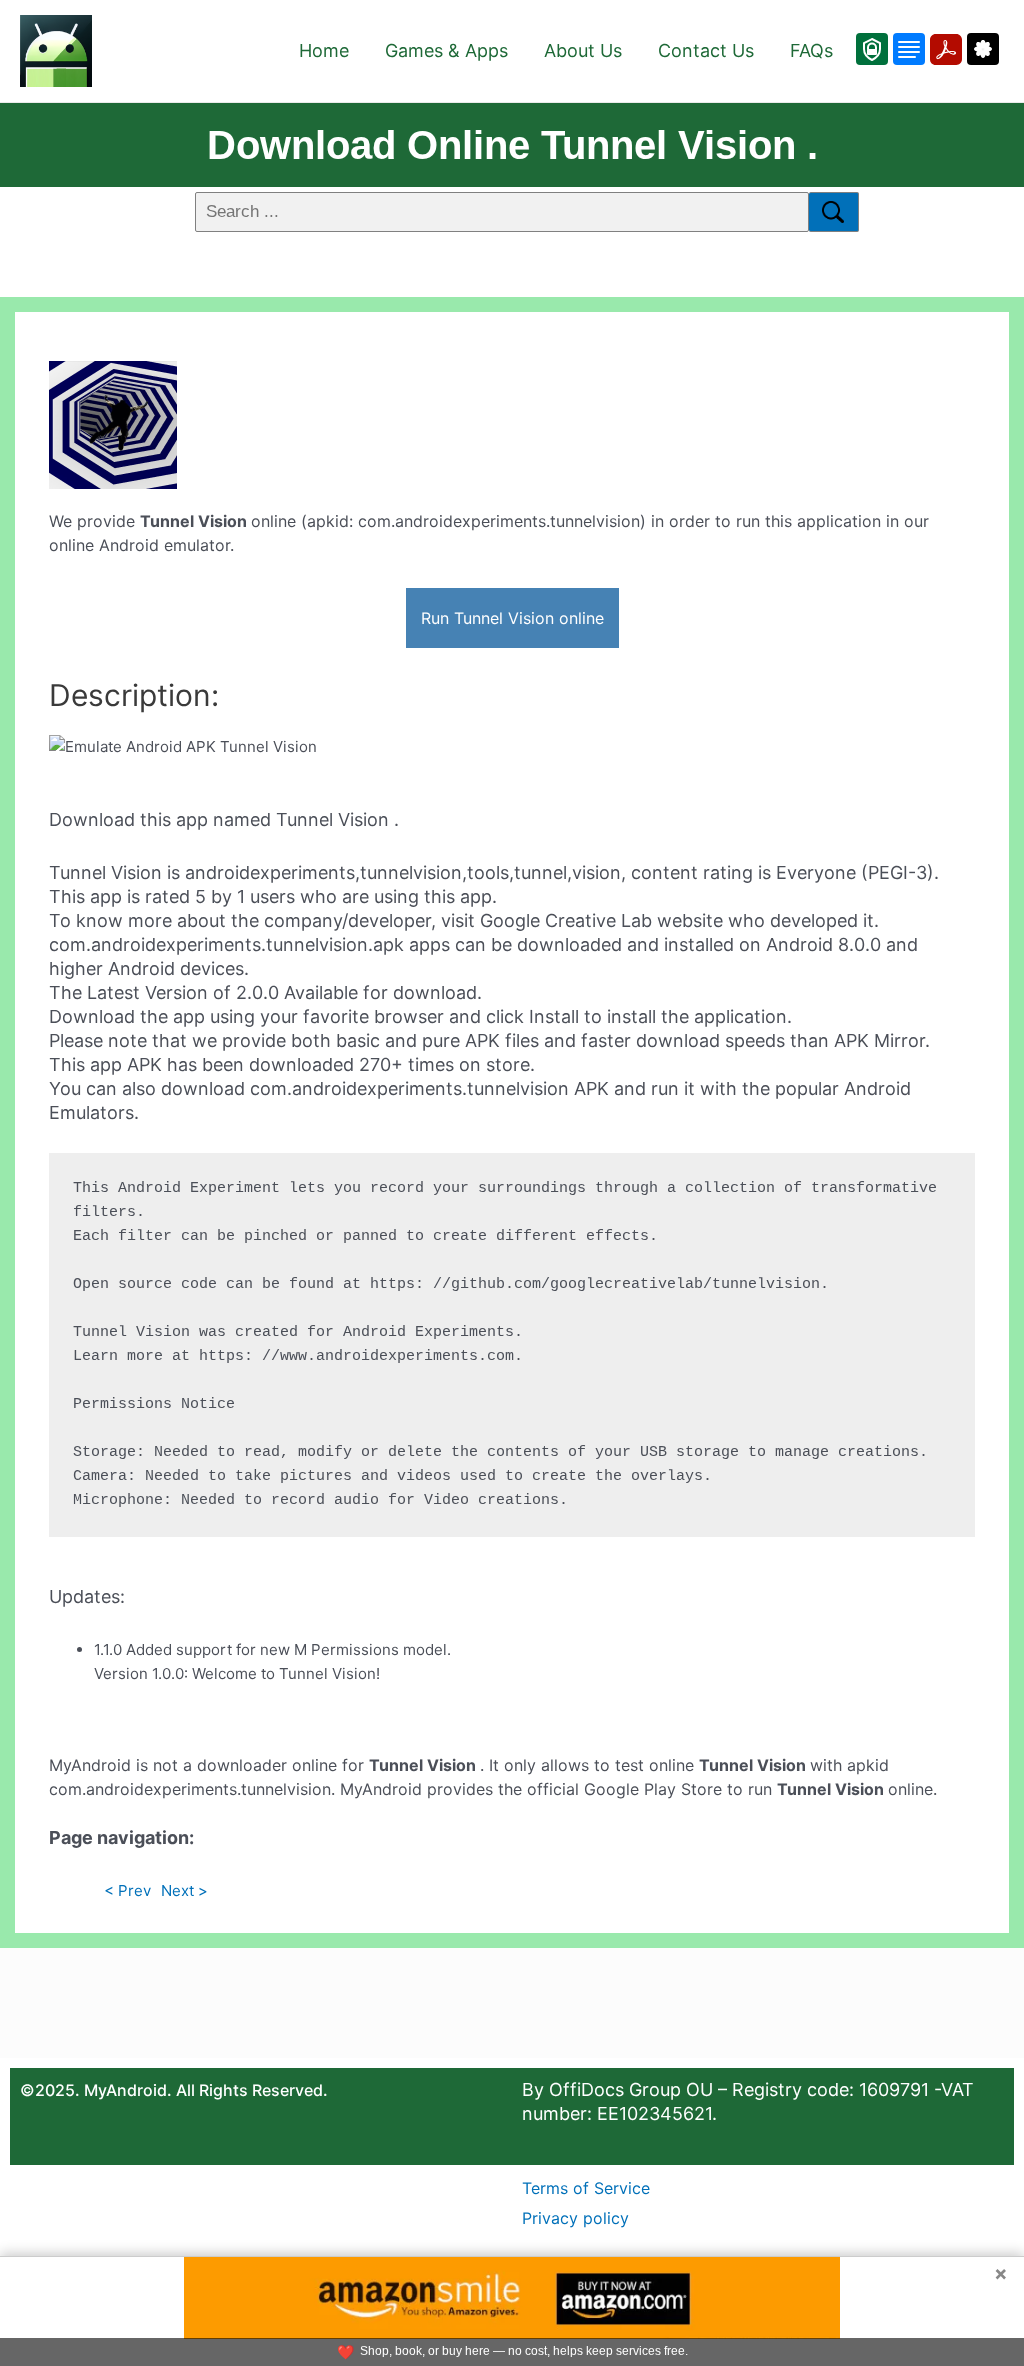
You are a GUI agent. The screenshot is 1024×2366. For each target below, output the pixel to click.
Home (324, 50)
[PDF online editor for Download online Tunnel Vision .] (943, 49)
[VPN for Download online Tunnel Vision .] (872, 49)
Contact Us (706, 50)
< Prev (127, 1890)
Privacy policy (575, 2218)
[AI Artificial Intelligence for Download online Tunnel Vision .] (980, 49)
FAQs (811, 50)
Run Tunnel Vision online (512, 618)
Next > (184, 1890)
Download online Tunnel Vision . (512, 145)
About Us (583, 50)
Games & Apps (446, 50)
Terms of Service (586, 2188)
